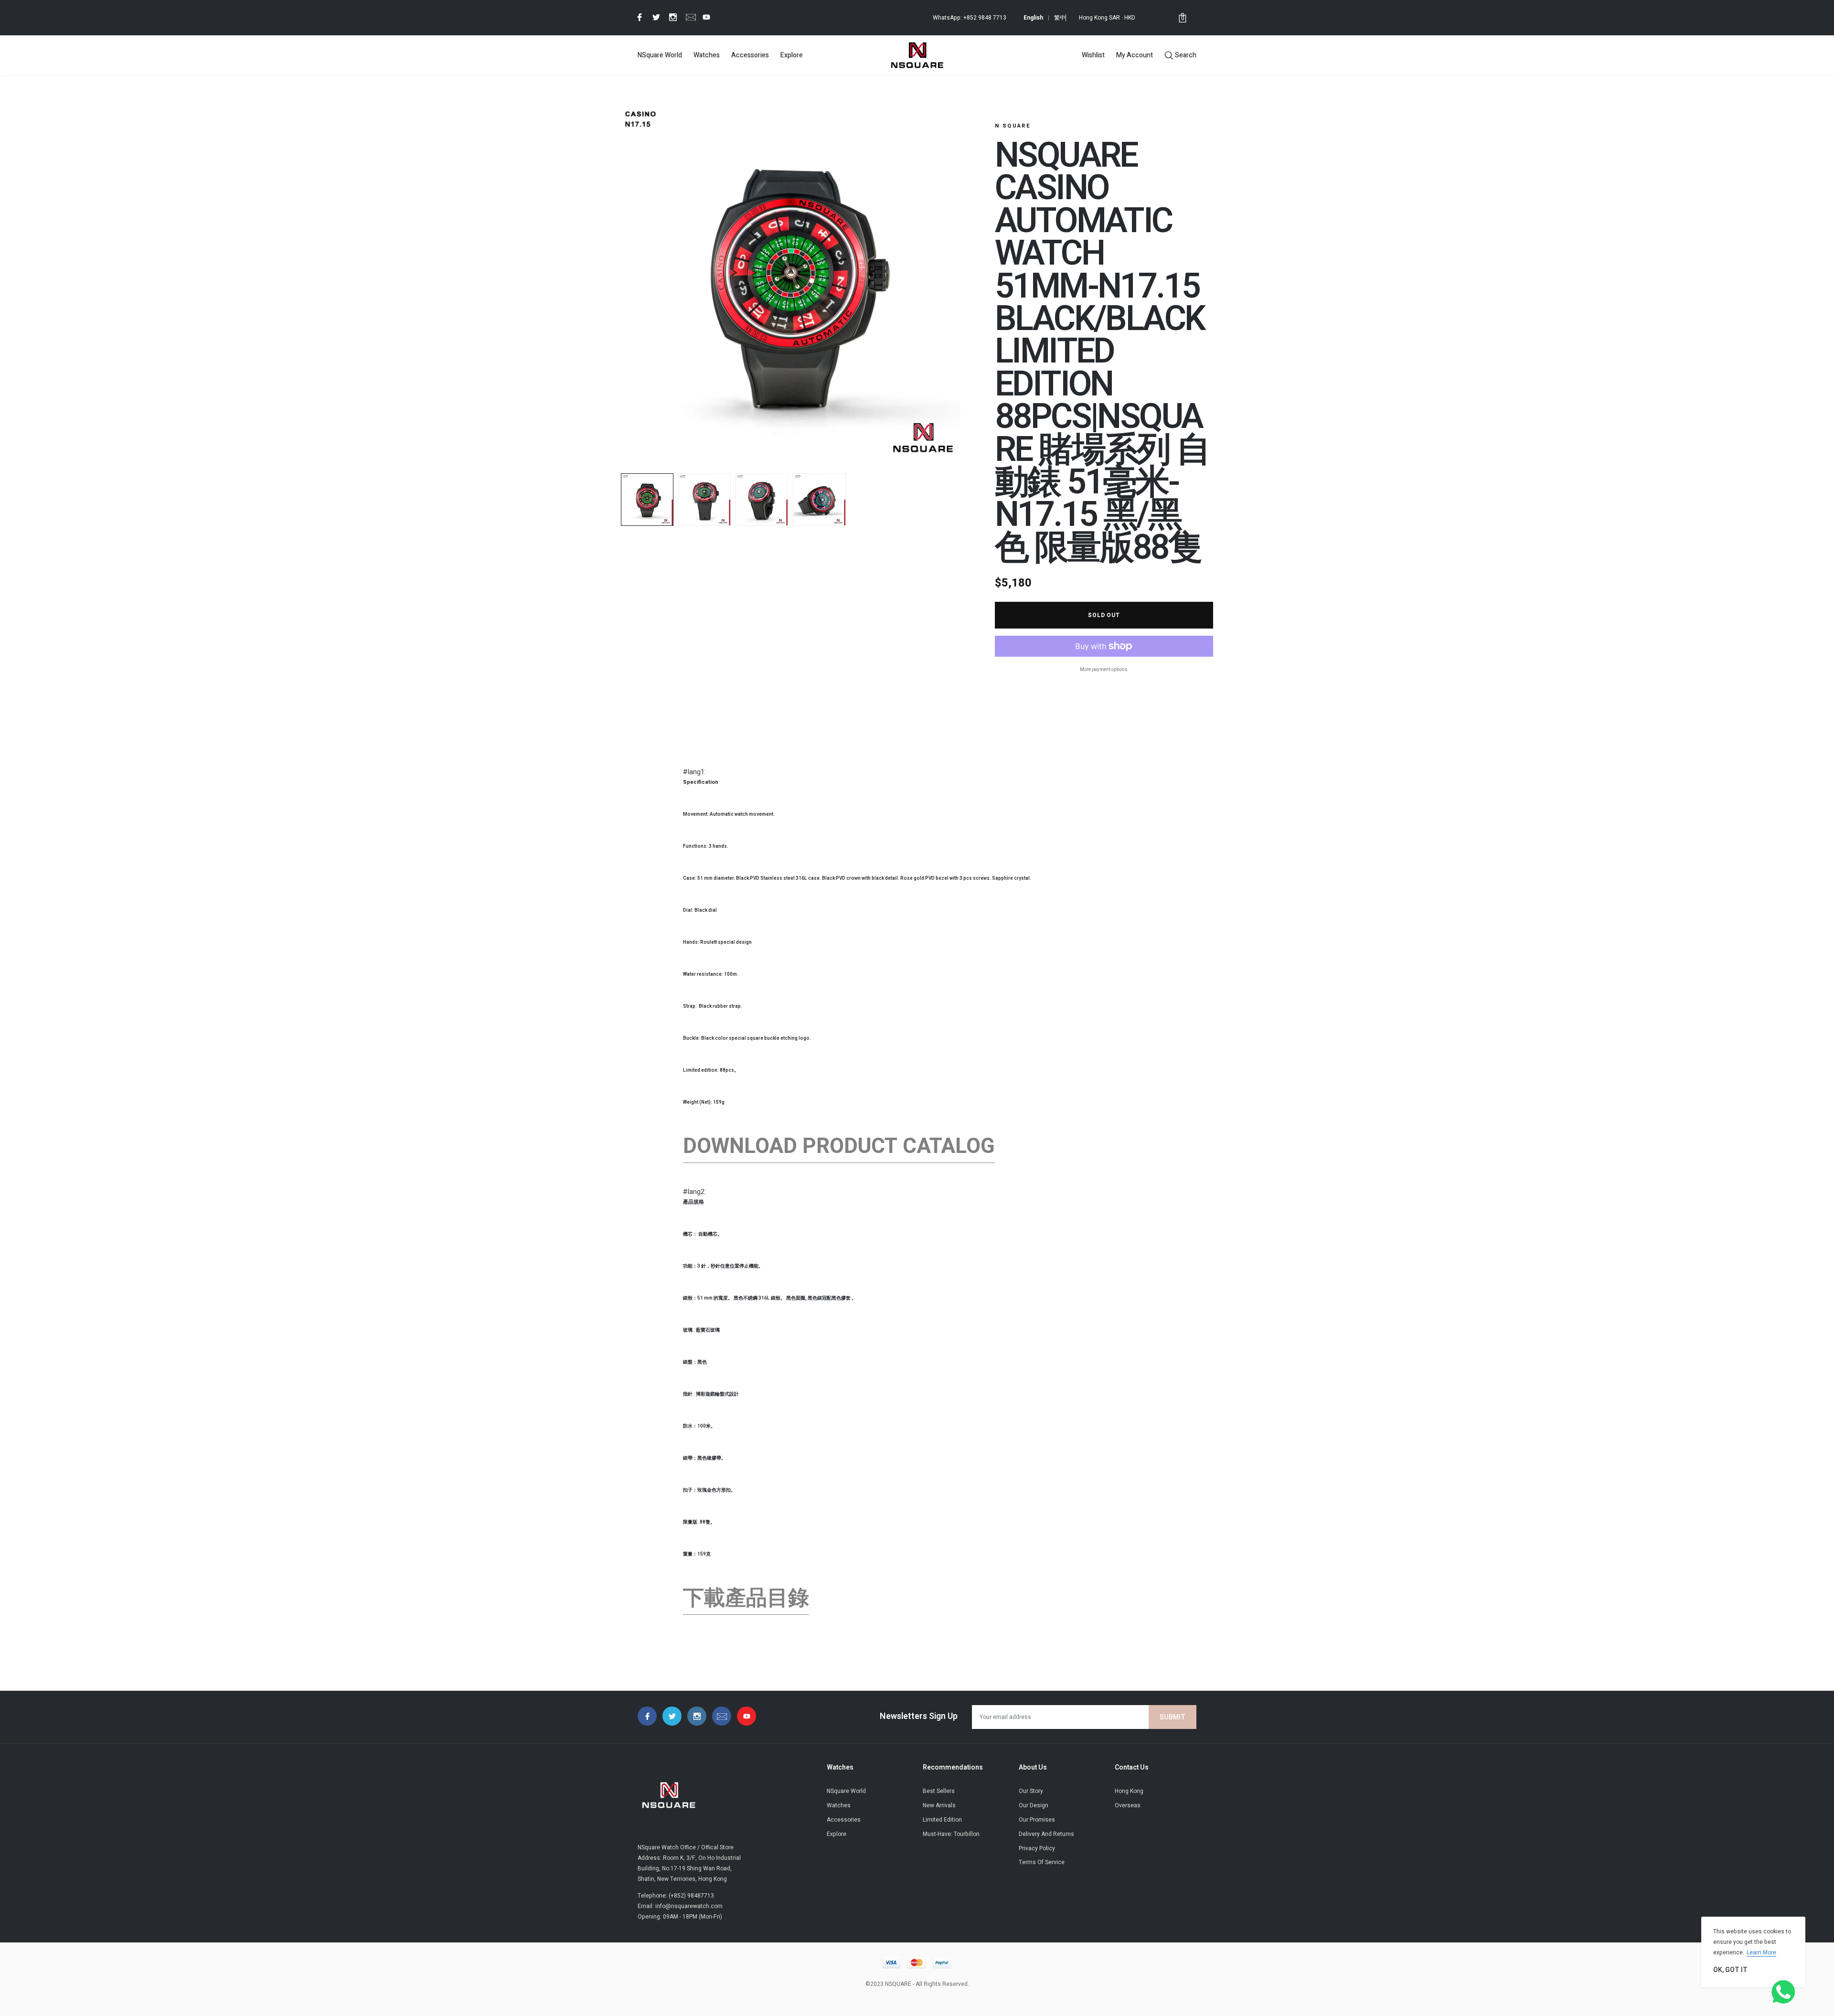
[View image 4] (819, 500)
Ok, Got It (1730, 1970)
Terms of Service (1042, 1862)
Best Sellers (939, 1791)
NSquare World (660, 55)
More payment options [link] (1104, 670)
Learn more (1761, 1952)
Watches (707, 55)
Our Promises (1037, 1820)
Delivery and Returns (1046, 1834)
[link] (638, 17)
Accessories (750, 55)
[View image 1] (647, 500)
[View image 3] (762, 500)
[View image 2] (704, 500)
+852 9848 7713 (985, 18)
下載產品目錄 (746, 1598)
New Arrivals (939, 1805)
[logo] (917, 55)
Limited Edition (942, 1820)
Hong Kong (1129, 1791)
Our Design (1034, 1805)
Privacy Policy (1037, 1848)
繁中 (1060, 18)
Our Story (1031, 1791)
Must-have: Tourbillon (951, 1834)
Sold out (1104, 615)
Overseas (1128, 1805)
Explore (792, 55)
